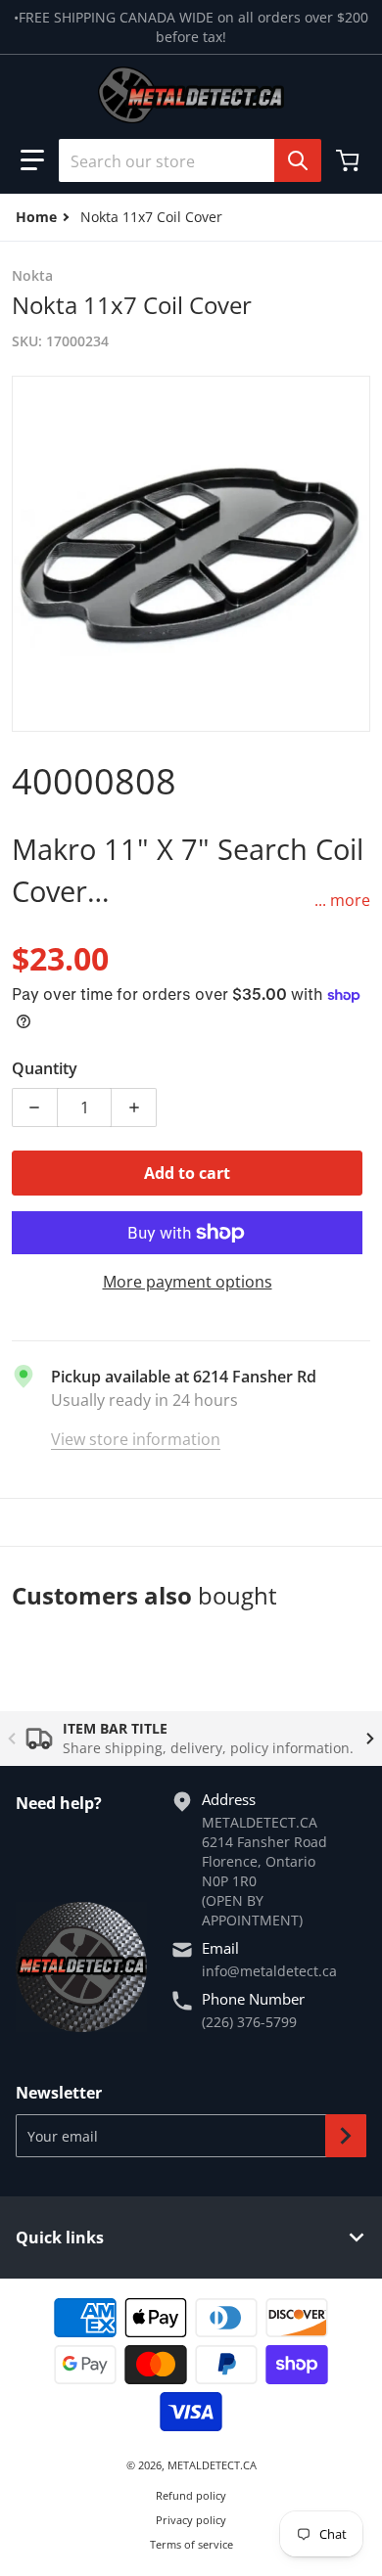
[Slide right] (370, 1739)
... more (342, 900)
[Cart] (350, 160)
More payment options (188, 1282)
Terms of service (191, 2544)
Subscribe (346, 2136)
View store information (136, 1439)
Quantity (45, 1068)
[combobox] (182, 160)
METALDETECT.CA (212, 2465)
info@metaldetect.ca (269, 1971)
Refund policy (191, 2495)
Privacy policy (191, 2520)
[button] (32, 160)
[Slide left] (12, 1739)
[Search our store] (298, 160)
